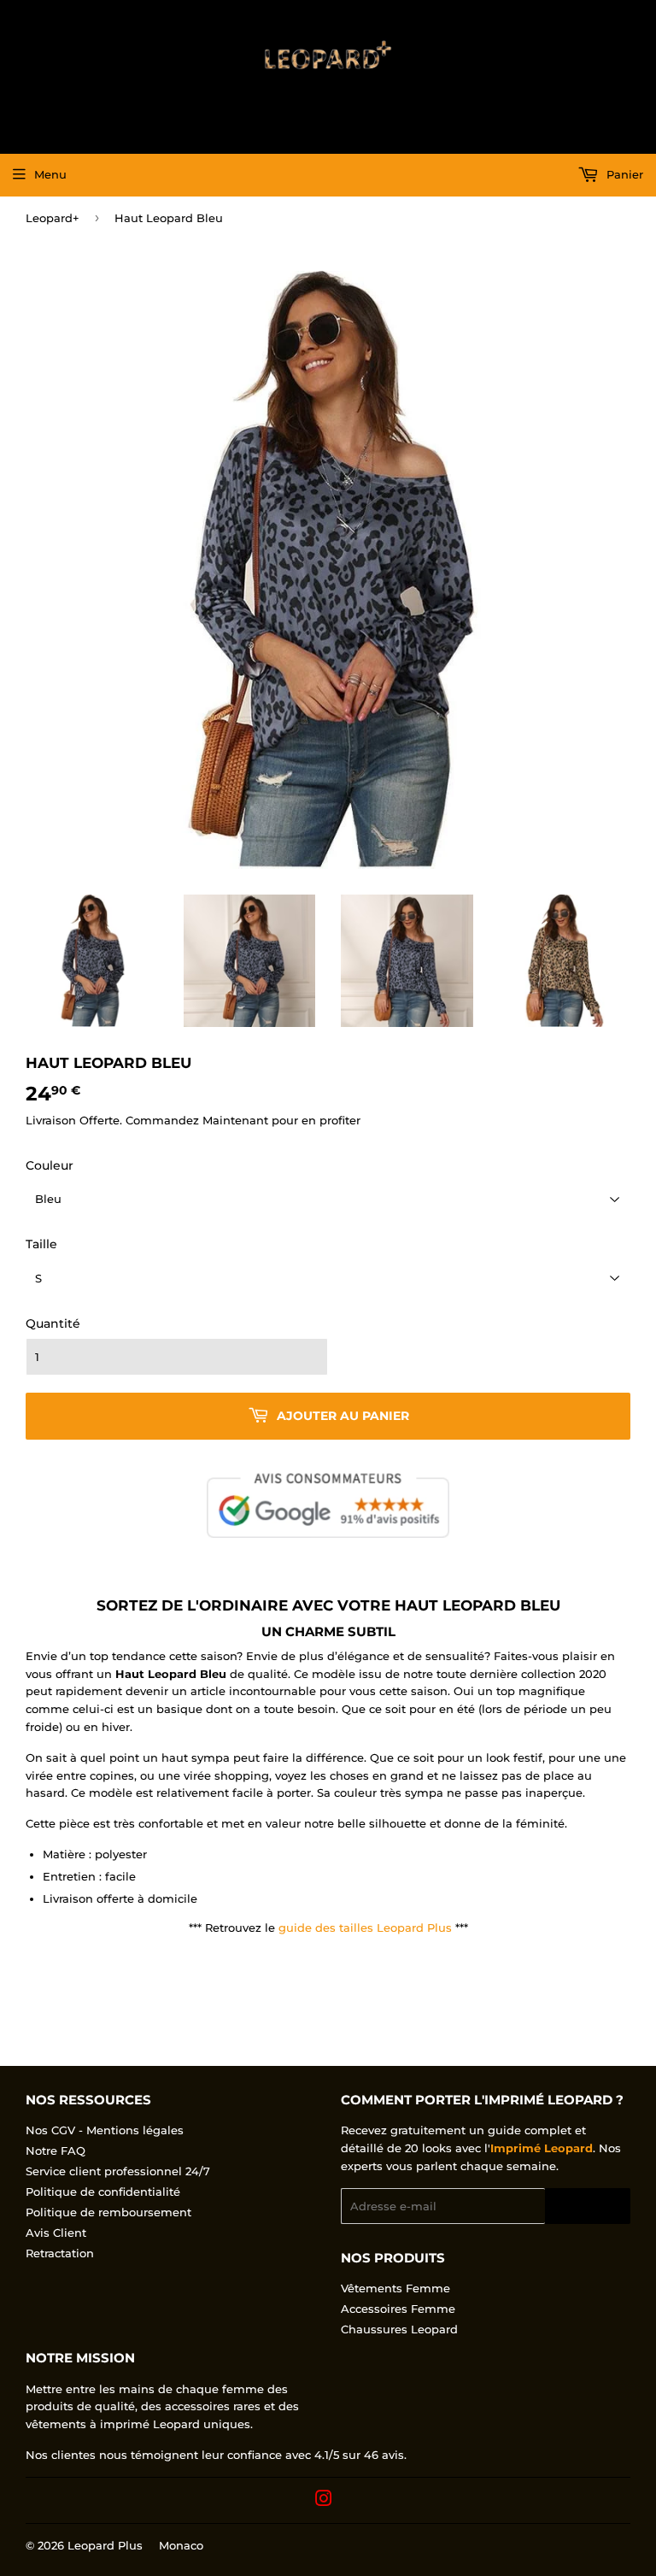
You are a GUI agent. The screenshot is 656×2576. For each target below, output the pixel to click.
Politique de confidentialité (103, 2192)
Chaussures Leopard (399, 2329)
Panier (623, 174)
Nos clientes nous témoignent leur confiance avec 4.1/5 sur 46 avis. (216, 2455)
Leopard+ (53, 218)
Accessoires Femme (398, 2309)
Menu (50, 174)
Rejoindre (588, 2206)
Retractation (60, 2253)
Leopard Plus (105, 2545)
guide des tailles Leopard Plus (365, 1928)
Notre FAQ (56, 2151)
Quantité (53, 1323)
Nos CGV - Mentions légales (105, 2130)
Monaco (181, 2545)
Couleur (50, 1165)
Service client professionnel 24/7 (118, 2171)
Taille (41, 1244)
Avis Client (56, 2233)
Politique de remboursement (108, 2212)
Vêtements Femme (395, 2288)
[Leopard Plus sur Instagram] (324, 2501)
